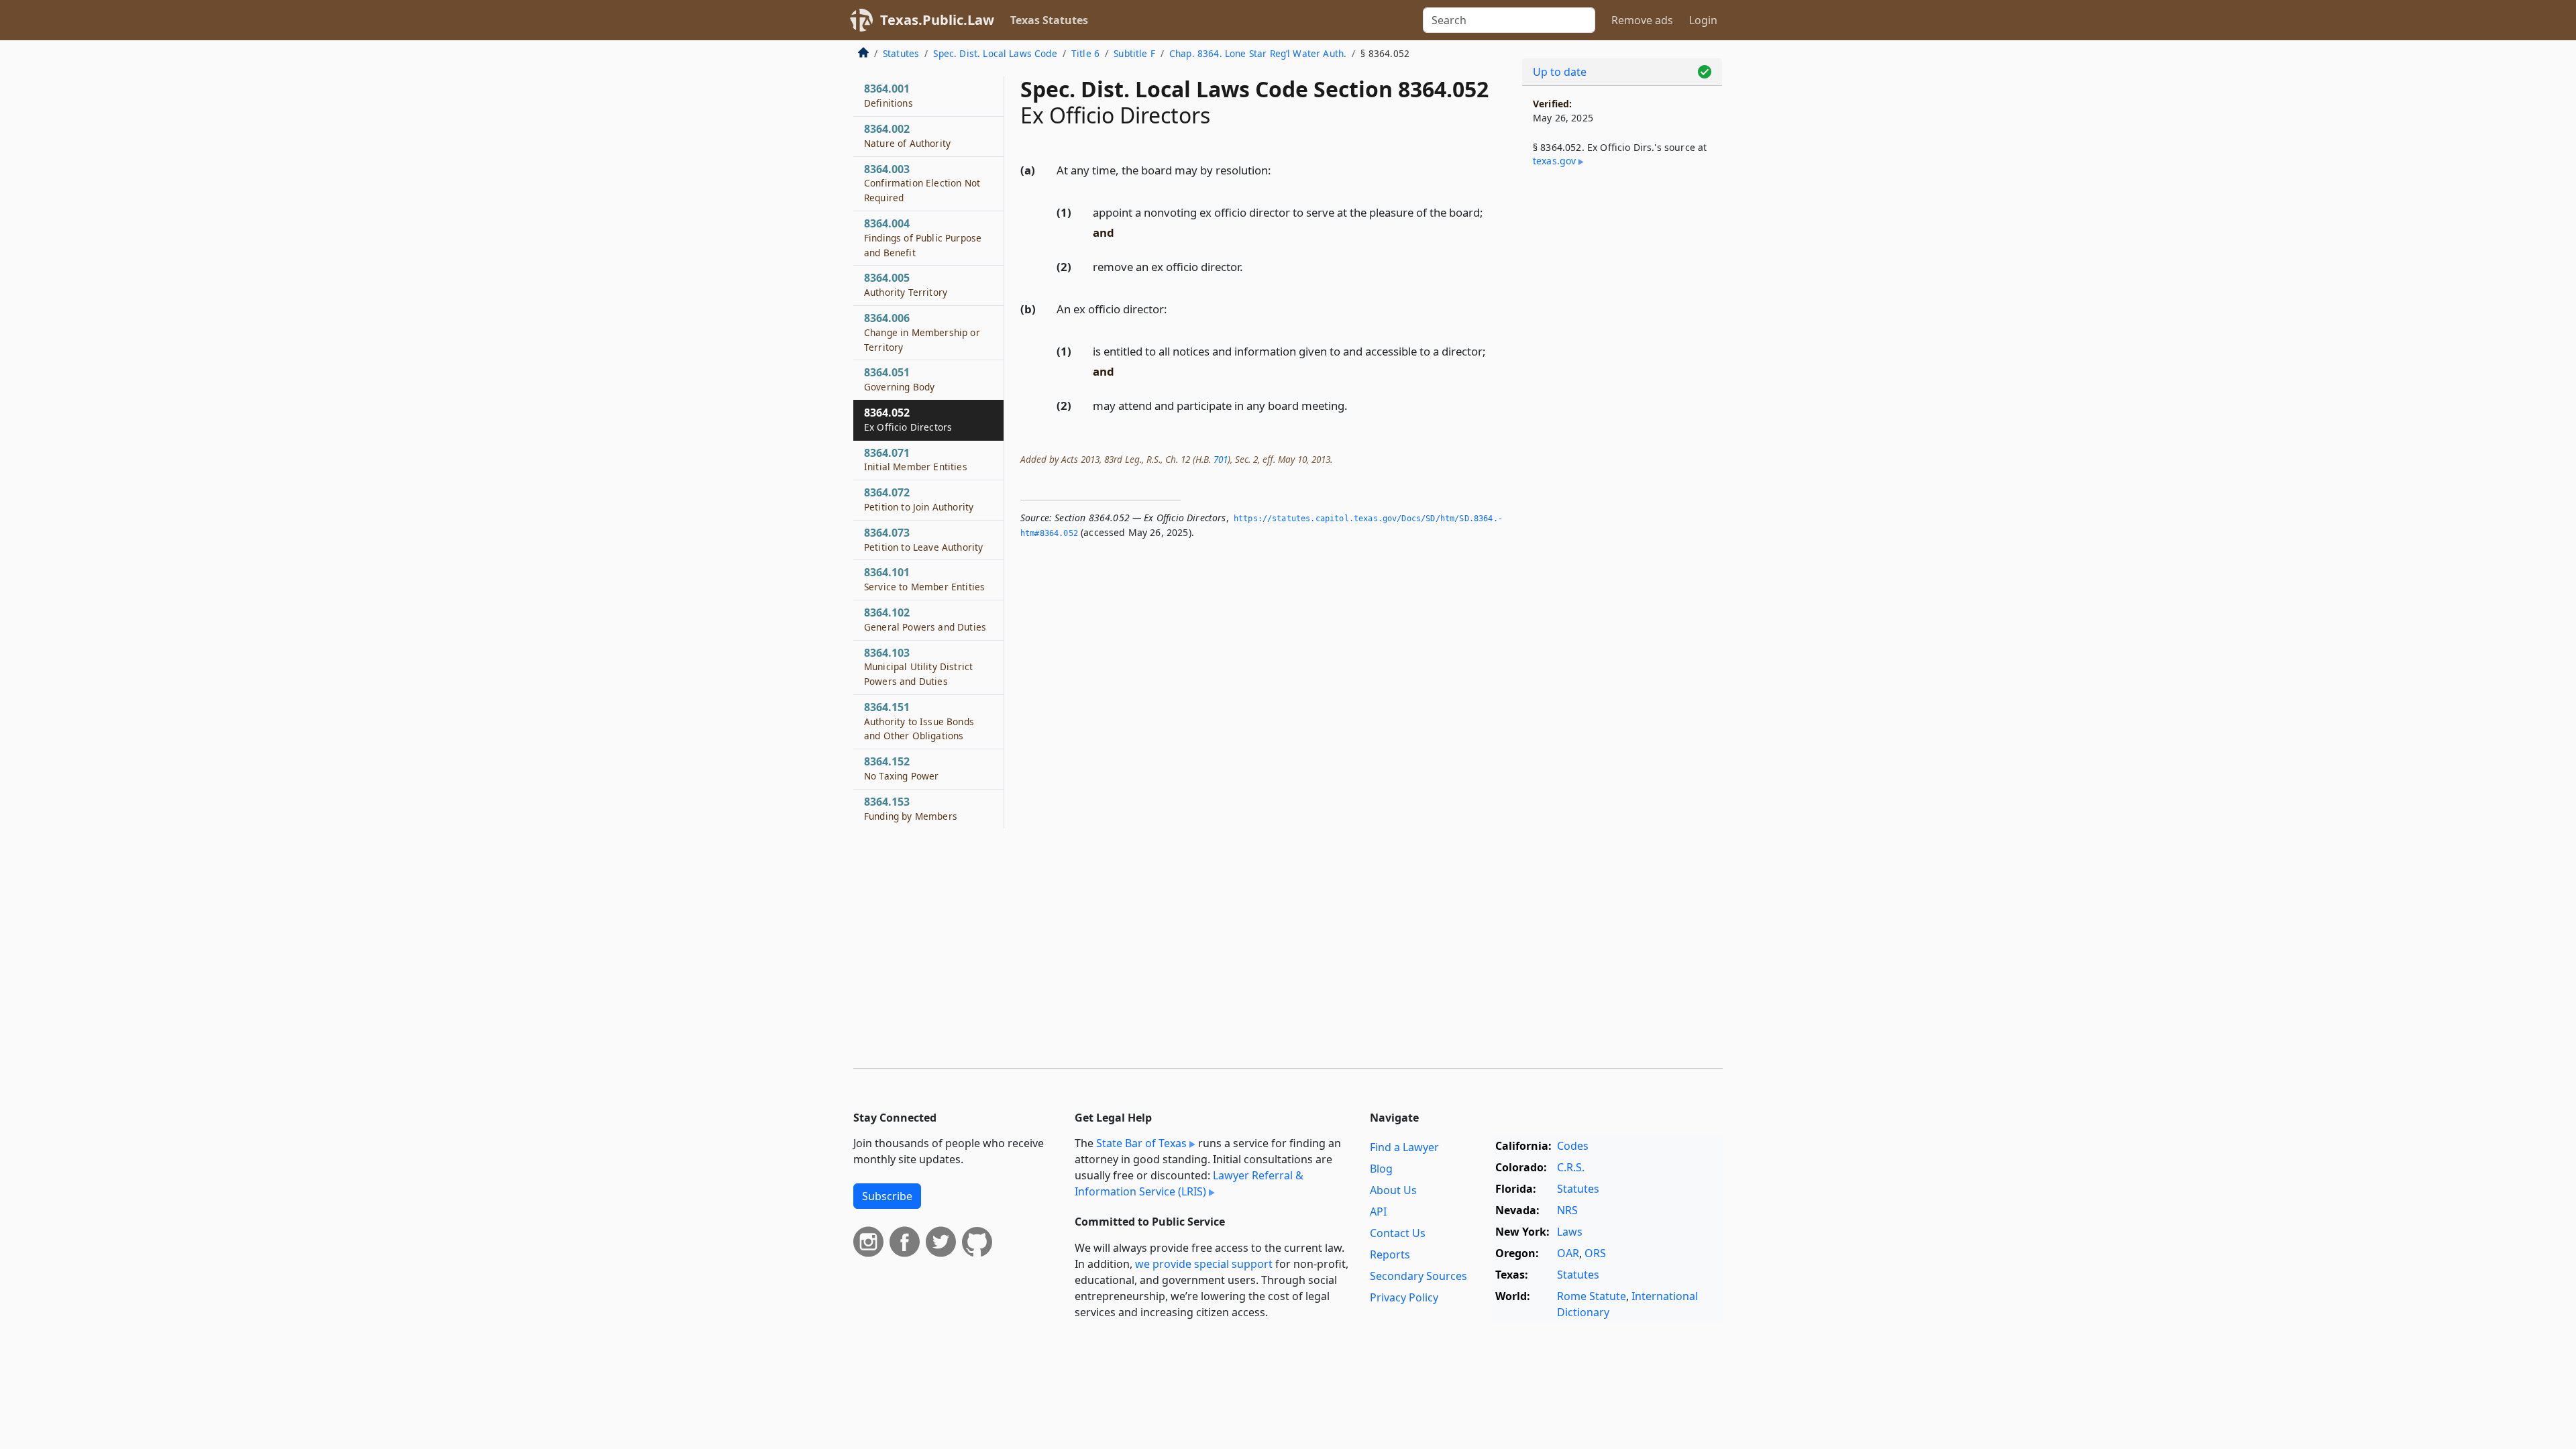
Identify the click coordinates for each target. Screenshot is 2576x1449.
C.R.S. (1571, 1167)
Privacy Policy (1404, 1297)
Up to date (1560, 72)
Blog (1381, 1169)
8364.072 (919, 499)
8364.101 (924, 579)
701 (1221, 459)
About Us (1393, 1190)
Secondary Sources (1418, 1276)
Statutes (901, 53)
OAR (1568, 1253)
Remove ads (1642, 20)
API (1378, 1212)
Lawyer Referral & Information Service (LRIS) (1189, 1183)
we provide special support (1204, 1264)
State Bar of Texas (1141, 1143)
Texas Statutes (1049, 20)
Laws (1570, 1232)
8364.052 (908, 419)
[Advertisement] (1622, 400)
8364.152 (901, 768)
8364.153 (911, 808)
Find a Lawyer (1404, 1147)
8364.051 (899, 379)
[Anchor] (1279, 169)
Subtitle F (1134, 53)
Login (1703, 20)
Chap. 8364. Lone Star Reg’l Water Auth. (1258, 53)
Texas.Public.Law (937, 20)
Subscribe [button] (887, 1196)
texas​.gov (1554, 161)
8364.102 (925, 619)
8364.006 (922, 332)
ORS (1595, 1253)
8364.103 (918, 667)
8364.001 (889, 95)
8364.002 (907, 136)
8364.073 (923, 539)
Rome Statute (1592, 1296)
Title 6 (1085, 53)
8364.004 (923, 237)
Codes (1573, 1146)
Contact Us (1398, 1233)
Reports (1390, 1254)
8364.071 (916, 460)
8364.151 (919, 721)
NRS (1567, 1210)
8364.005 (906, 284)
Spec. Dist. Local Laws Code (995, 53)
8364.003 (922, 183)
